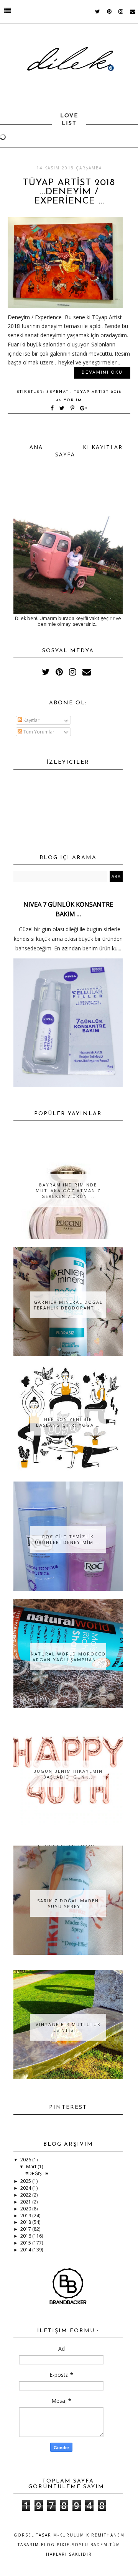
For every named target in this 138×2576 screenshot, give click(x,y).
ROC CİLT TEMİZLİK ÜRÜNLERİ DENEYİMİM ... (68, 1539)
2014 (26, 2250)
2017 (26, 2229)
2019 (26, 2216)
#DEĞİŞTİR (37, 2173)
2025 (26, 2181)
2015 (26, 2243)
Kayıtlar (31, 720)
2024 (26, 2188)
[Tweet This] (63, 409)
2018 (26, 2222)
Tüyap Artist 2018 (98, 392)
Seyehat (58, 392)
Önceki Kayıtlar (94, 447)
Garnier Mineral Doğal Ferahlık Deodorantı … (68, 1305)
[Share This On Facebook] (53, 409)
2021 (26, 2202)
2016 (26, 2236)
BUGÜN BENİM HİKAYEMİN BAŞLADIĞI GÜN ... (68, 1774)
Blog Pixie (55, 2545)
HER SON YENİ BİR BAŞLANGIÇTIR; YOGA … (68, 1422)
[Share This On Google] (84, 409)
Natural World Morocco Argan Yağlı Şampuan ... (68, 1657)
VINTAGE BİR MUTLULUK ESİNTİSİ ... (68, 2027)
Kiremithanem (105, 2535)
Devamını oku (102, 373)
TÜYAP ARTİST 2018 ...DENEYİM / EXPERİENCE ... (69, 192)
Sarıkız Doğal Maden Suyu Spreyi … (68, 1903)
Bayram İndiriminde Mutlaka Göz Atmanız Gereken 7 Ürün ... (68, 1190)
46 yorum (69, 400)
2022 (26, 2195)
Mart (32, 2167)
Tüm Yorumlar (38, 732)
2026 (26, 2160)
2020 (26, 2209)
